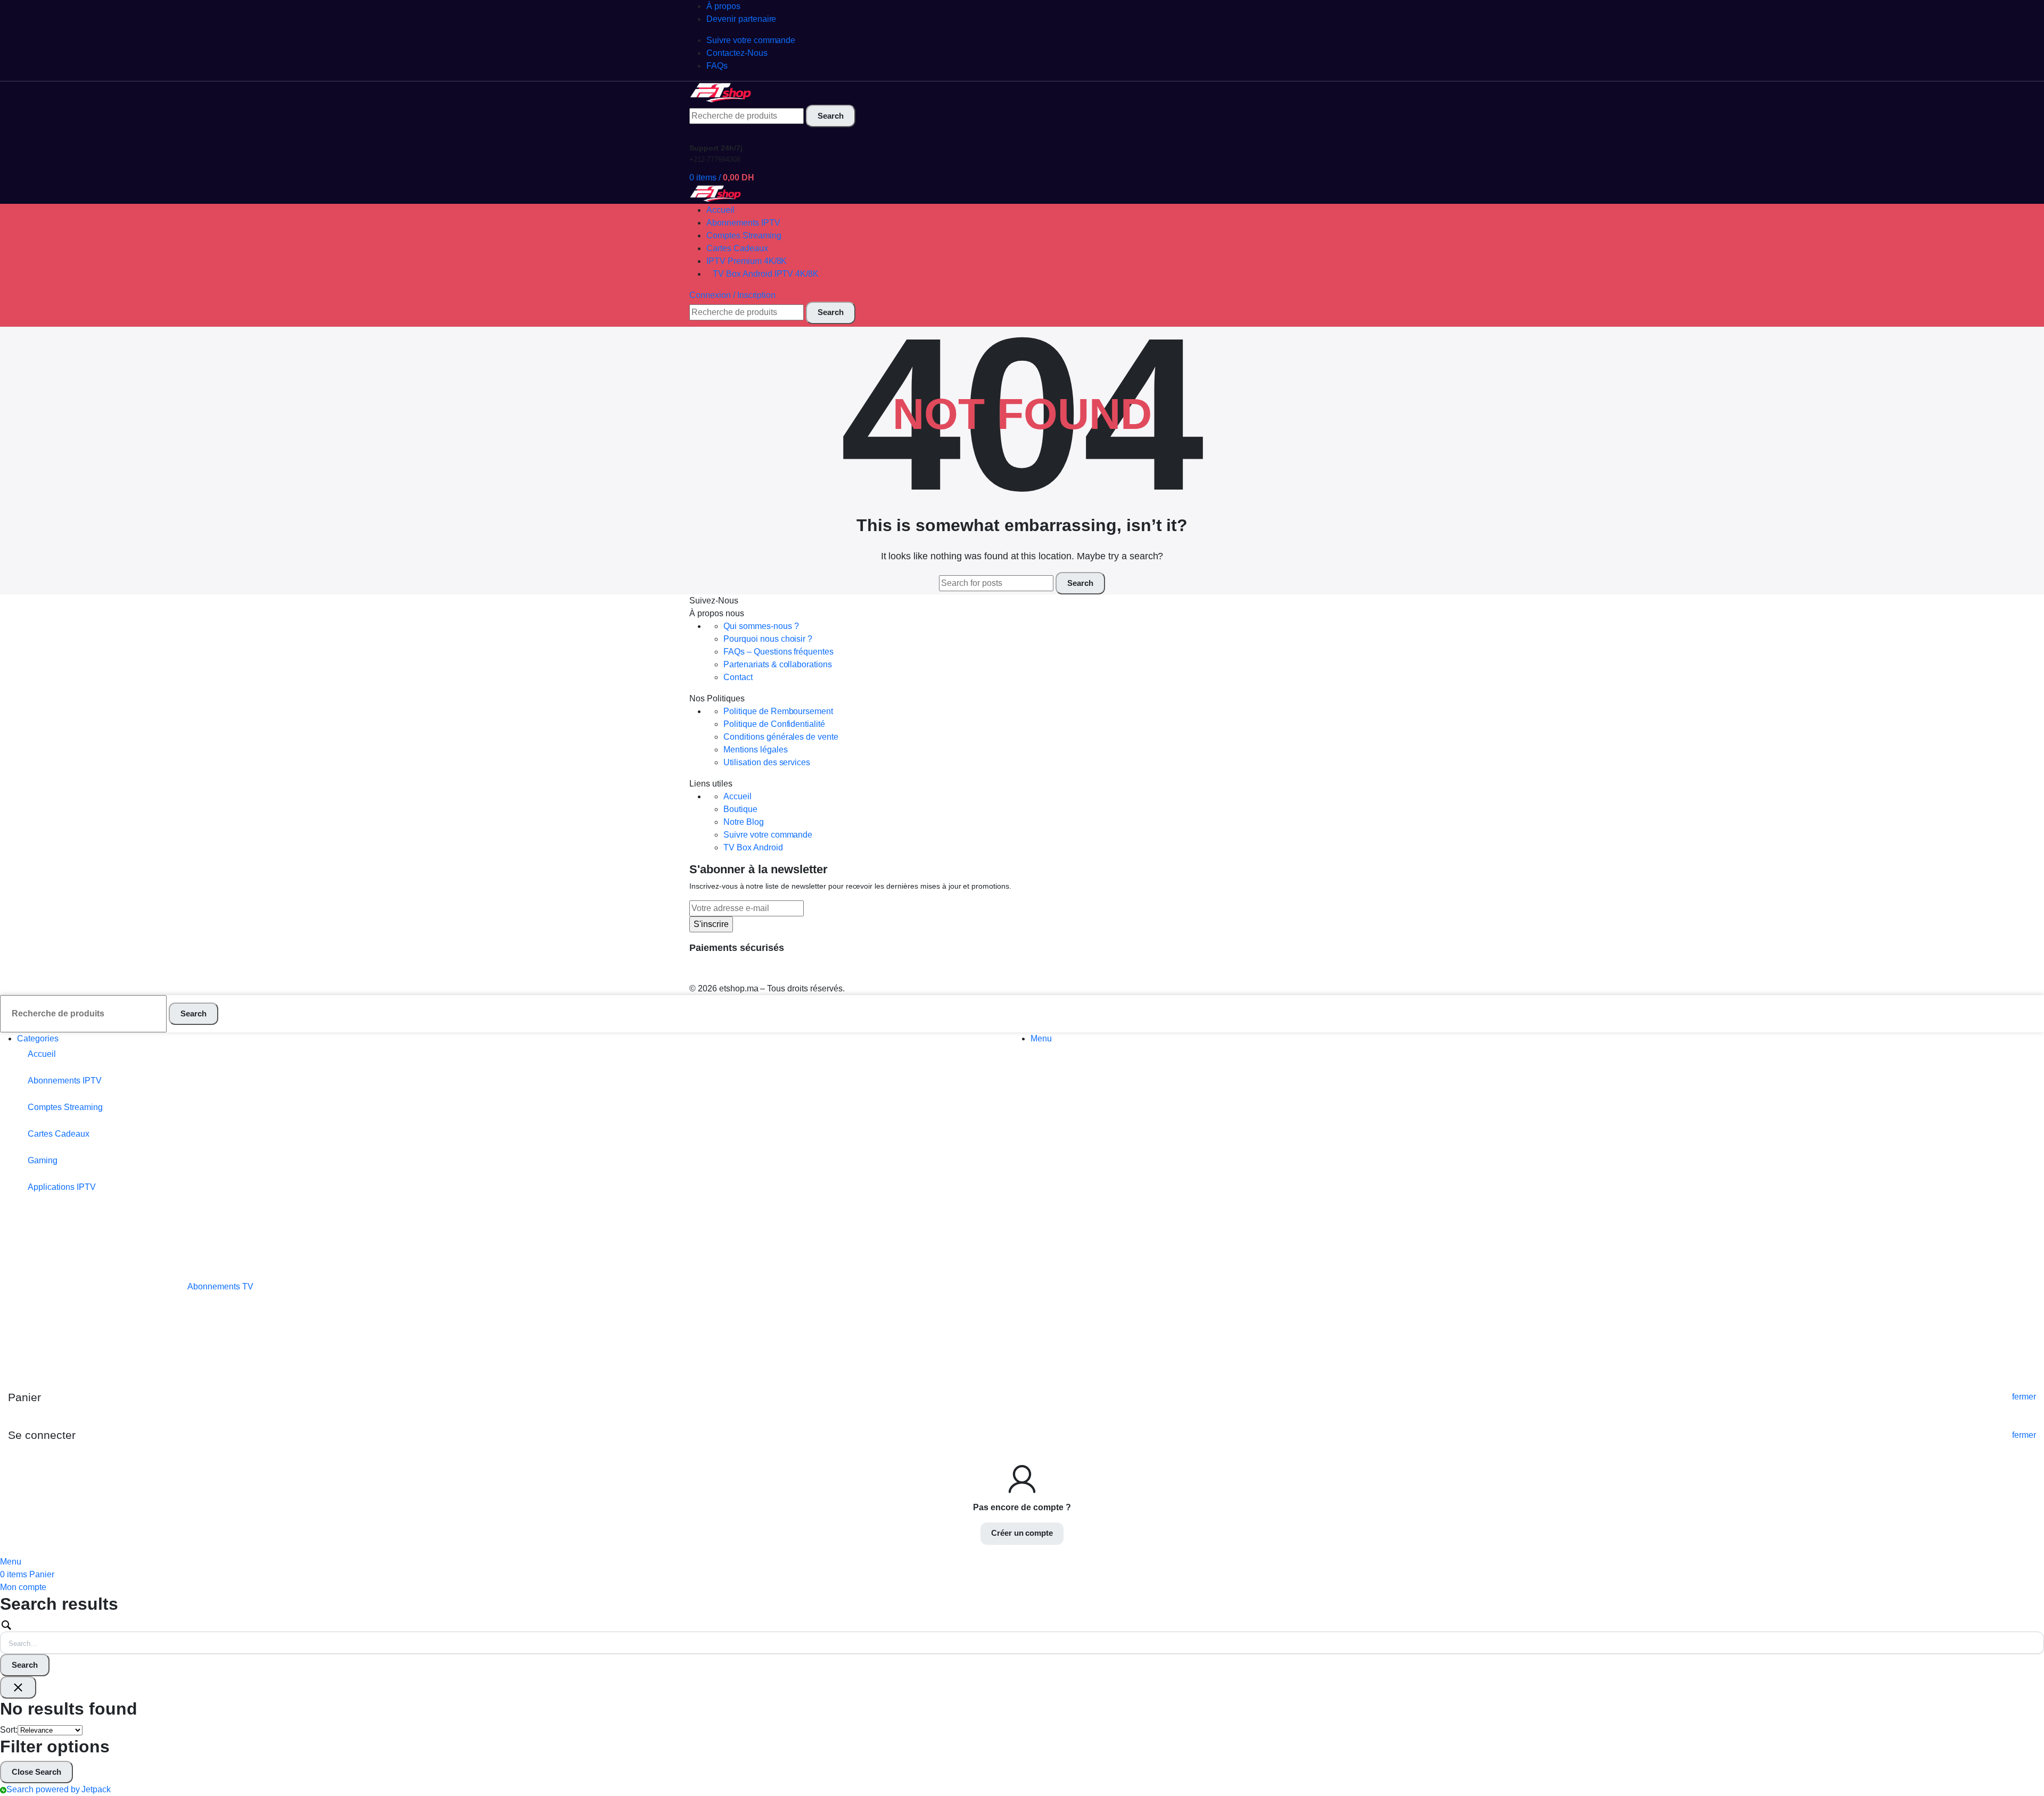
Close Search (36, 1772)
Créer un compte (1022, 1533)
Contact (738, 677)
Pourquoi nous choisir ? (768, 639)
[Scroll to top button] (2020, 1772)
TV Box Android (753, 847)
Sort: (9, 1730)
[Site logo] (721, 92)
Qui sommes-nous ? (761, 626)
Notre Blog (744, 822)
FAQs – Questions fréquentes (778, 652)
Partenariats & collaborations (778, 664)
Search (25, 1665)
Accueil (737, 796)
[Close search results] (18, 1687)
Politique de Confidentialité (774, 724)
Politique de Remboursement (778, 711)
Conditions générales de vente (781, 737)
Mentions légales (756, 750)
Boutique (740, 809)
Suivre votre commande (768, 835)
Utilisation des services (767, 762)
